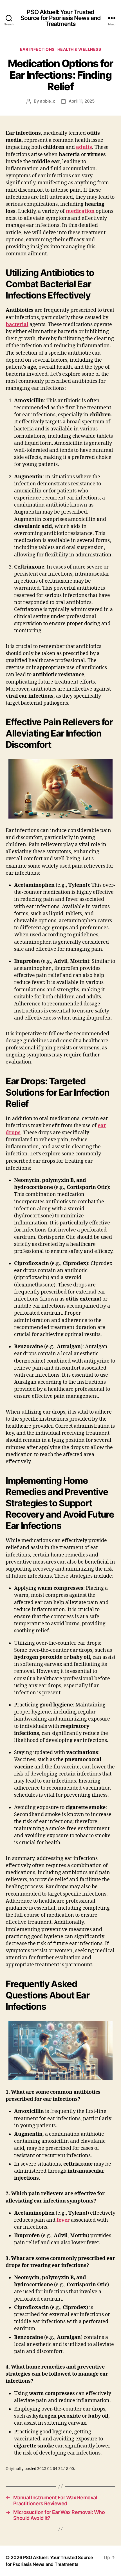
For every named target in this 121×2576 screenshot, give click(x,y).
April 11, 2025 (82, 101)
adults (84, 147)
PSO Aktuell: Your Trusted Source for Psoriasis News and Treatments (61, 18)
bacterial (17, 325)
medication (80, 211)
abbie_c (48, 101)
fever (63, 2220)
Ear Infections (37, 49)
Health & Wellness (79, 49)
